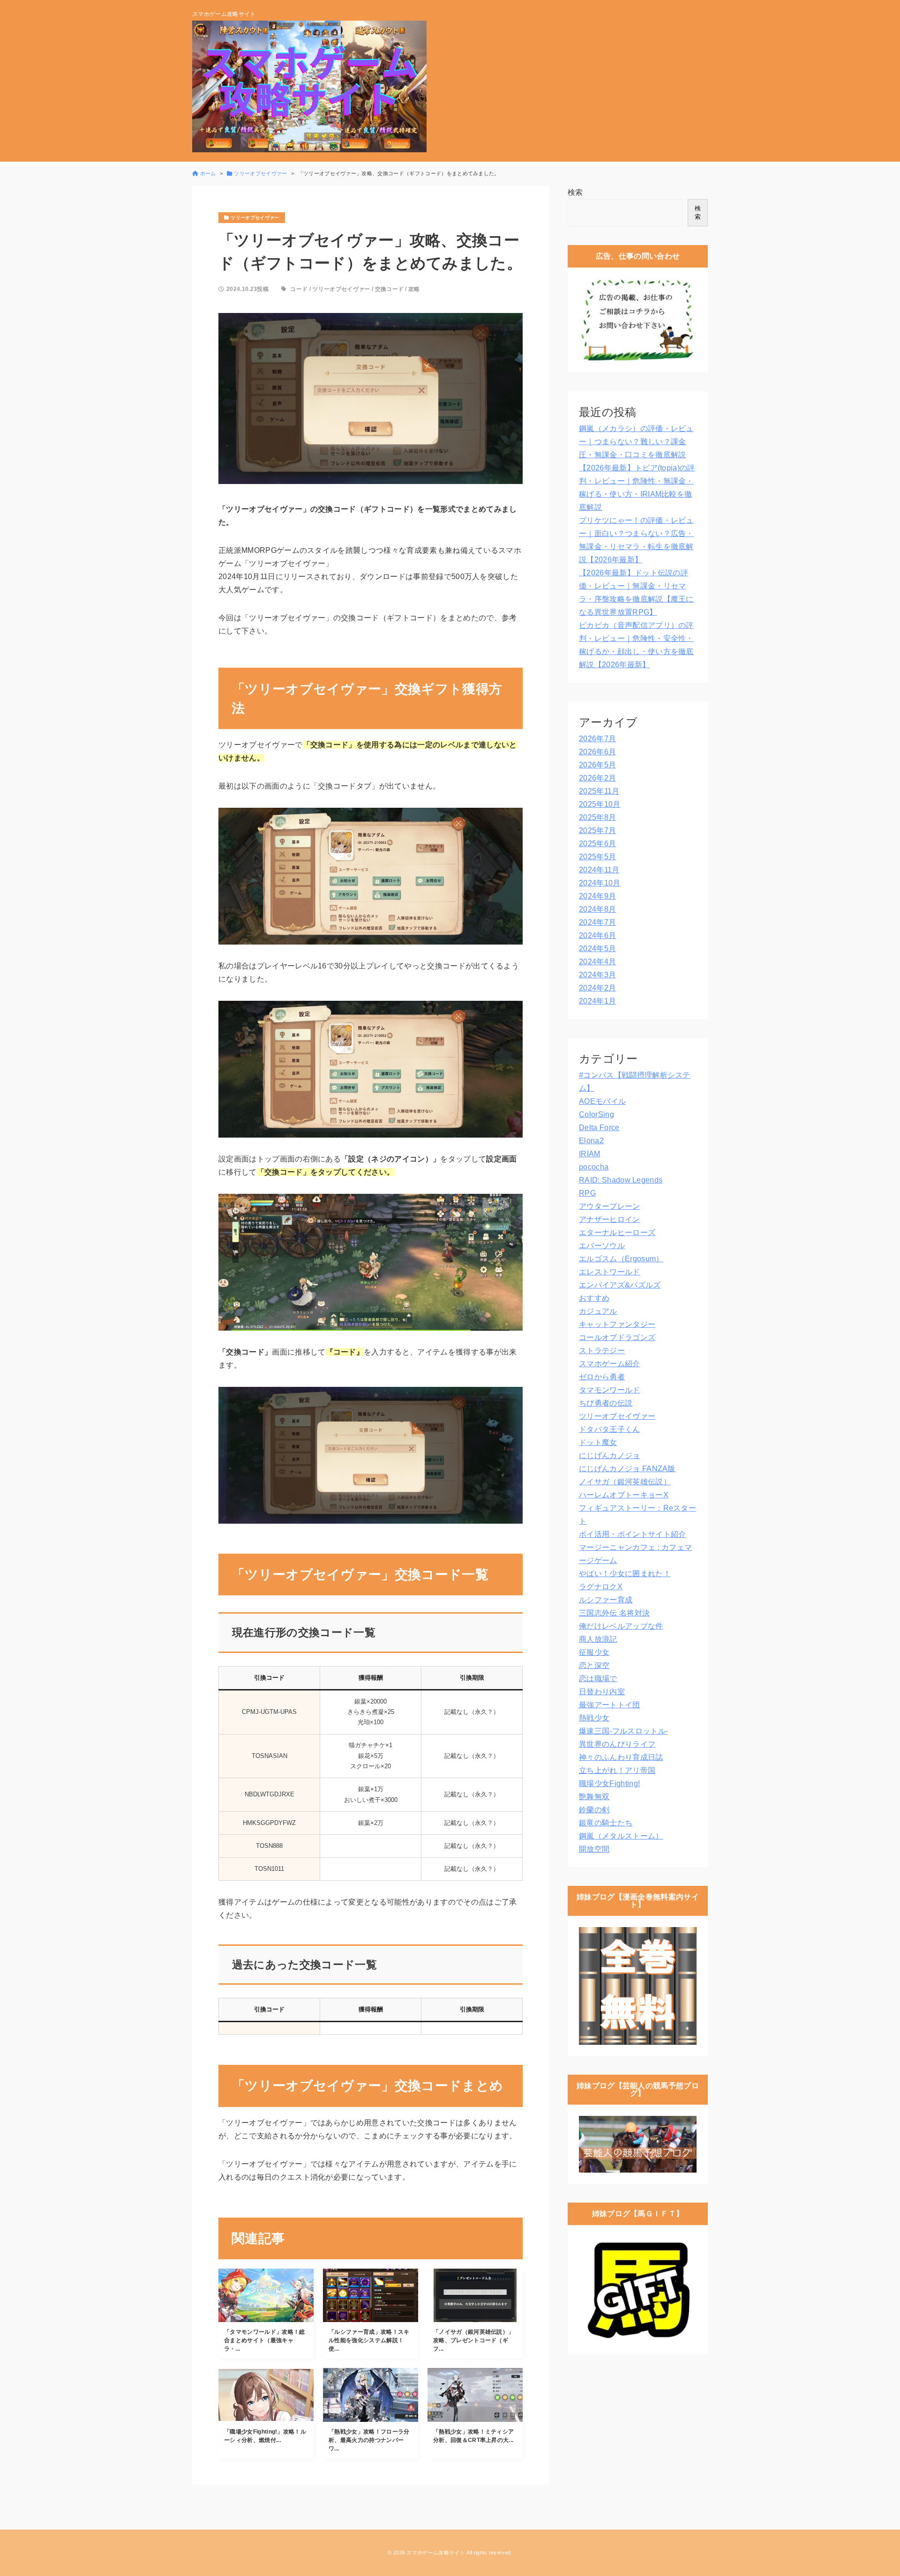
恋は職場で (598, 1679)
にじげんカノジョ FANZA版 (627, 1469)
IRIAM (590, 1154)
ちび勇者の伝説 (606, 1403)
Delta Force (599, 1128)
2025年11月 (599, 791)
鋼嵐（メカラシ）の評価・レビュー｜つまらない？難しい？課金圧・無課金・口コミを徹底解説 (636, 442)
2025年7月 (597, 830)
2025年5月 (597, 857)
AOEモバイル (602, 1101)
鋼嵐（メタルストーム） (621, 1836)
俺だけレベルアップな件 (621, 1626)
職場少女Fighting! (609, 1783)
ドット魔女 (598, 1442)
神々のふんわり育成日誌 (621, 1757)
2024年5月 (597, 949)
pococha (594, 1167)
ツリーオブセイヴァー (341, 289)
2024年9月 (597, 896)
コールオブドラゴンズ (617, 1337)
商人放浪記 (598, 1639)
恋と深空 (594, 1665)
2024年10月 (600, 883)
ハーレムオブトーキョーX (624, 1495)
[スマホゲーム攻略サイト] (309, 86)
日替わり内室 (602, 1692)
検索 (575, 192)
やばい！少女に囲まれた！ (625, 1574)
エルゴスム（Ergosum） (621, 1259)
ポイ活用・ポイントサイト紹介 (632, 1534)
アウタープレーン (610, 1206)
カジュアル (598, 1311)
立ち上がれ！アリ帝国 (617, 1770)
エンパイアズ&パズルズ (620, 1285)
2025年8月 (597, 817)
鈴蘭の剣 (594, 1810)
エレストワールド (610, 1272)
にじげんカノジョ (610, 1456)
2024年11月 (599, 870)
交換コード (390, 289)
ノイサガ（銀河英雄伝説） (625, 1482)
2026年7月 (597, 739)
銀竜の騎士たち (606, 1823)
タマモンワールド (610, 1390)
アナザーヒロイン (610, 1219)
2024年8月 (597, 909)
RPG (587, 1193)
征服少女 (594, 1652)
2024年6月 (597, 935)
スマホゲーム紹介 (610, 1364)
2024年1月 (597, 1001)
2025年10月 (600, 804)
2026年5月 (597, 765)
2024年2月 (597, 988)
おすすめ (594, 1298)
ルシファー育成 (606, 1600)
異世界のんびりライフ (617, 1744)
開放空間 (594, 1849)
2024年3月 (597, 975)
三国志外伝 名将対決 (614, 1613)
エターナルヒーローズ (617, 1232)
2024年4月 (597, 962)
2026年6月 (597, 752)
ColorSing (596, 1114)
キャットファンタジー (617, 1324)
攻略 (414, 289)
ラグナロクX (601, 1587)
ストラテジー (602, 1351)
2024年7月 (597, 922)
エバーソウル (602, 1246)
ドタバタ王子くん (610, 1429)
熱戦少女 (594, 1718)
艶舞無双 (594, 1797)
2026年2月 (597, 778)
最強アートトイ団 (610, 1705)
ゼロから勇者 (602, 1377)
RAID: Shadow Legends (621, 1180)
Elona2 (591, 1141)
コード (299, 289)
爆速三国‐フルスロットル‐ (623, 1731)
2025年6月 (597, 844)
